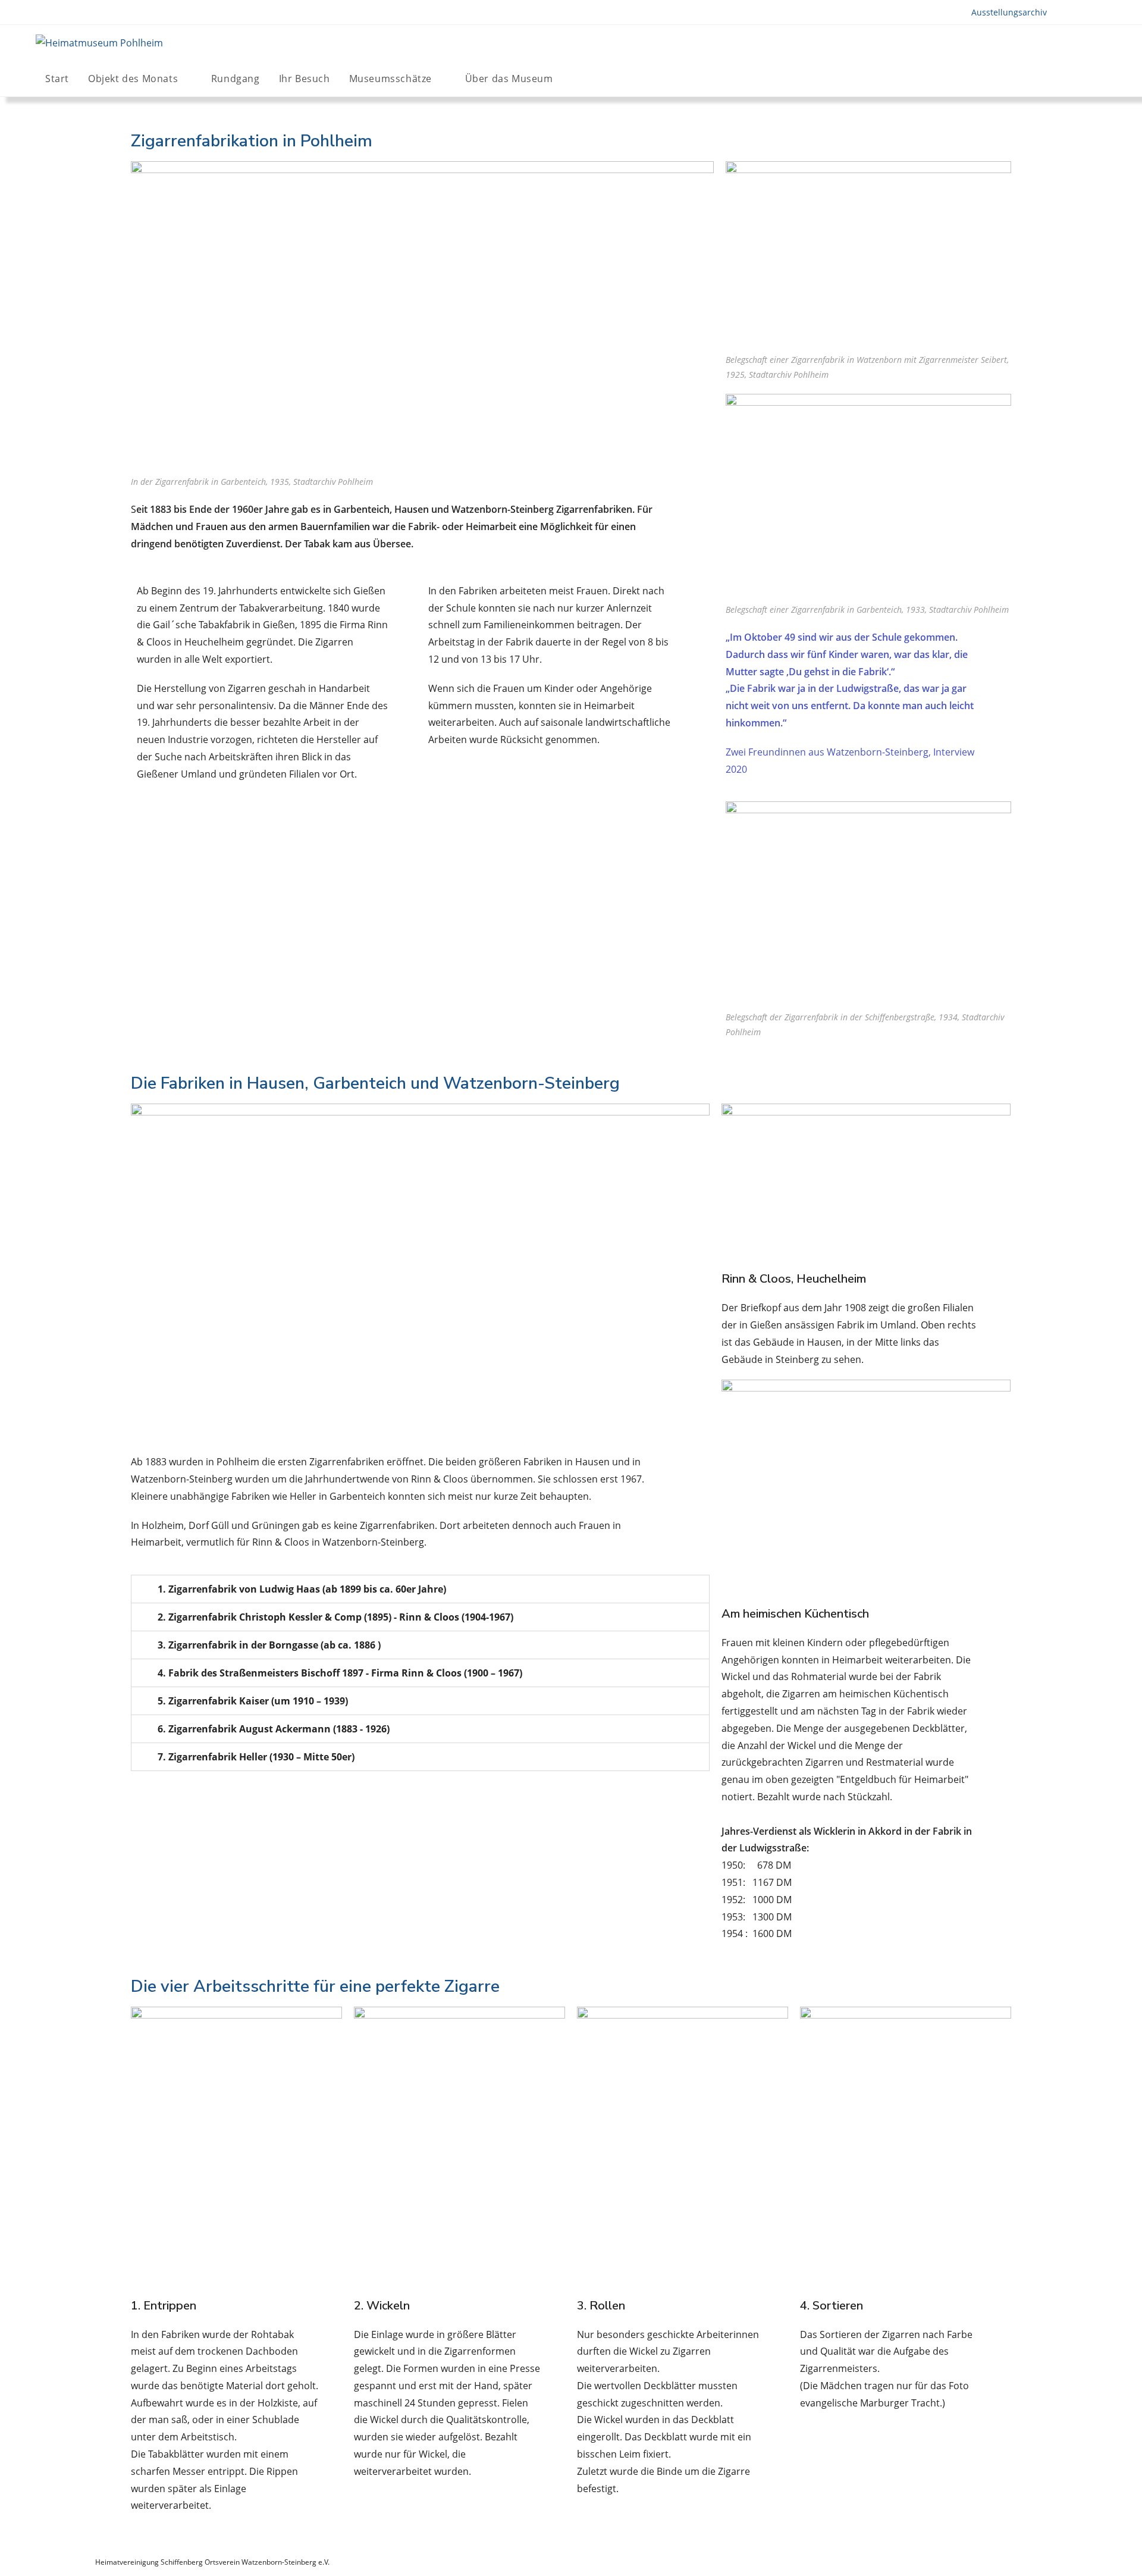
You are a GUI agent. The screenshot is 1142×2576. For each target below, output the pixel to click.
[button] (420, 1589)
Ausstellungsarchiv (1009, 12)
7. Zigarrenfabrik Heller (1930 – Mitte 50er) (256, 1757)
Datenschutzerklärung (1010, 2562)
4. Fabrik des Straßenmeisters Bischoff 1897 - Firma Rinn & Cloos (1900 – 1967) (340, 1673)
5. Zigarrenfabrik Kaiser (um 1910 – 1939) (253, 1701)
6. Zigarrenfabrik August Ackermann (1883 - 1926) (274, 1729)
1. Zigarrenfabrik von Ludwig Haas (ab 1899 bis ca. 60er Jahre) (302, 1589)
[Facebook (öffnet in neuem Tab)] (1067, 78)
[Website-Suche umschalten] (589, 79)
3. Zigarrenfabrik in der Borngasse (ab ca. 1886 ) (269, 1645)
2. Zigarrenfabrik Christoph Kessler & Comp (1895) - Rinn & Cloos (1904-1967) (335, 1617)
